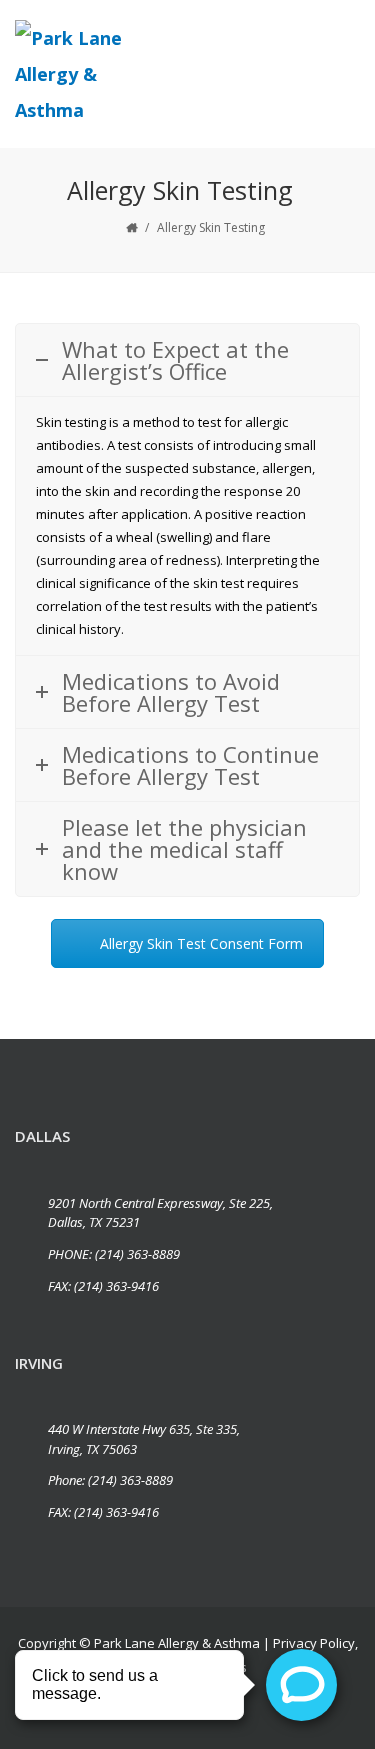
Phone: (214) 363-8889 (110, 1480)
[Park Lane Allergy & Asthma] (84, 74)
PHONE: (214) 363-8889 (114, 1254)
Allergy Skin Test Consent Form (201, 943)
